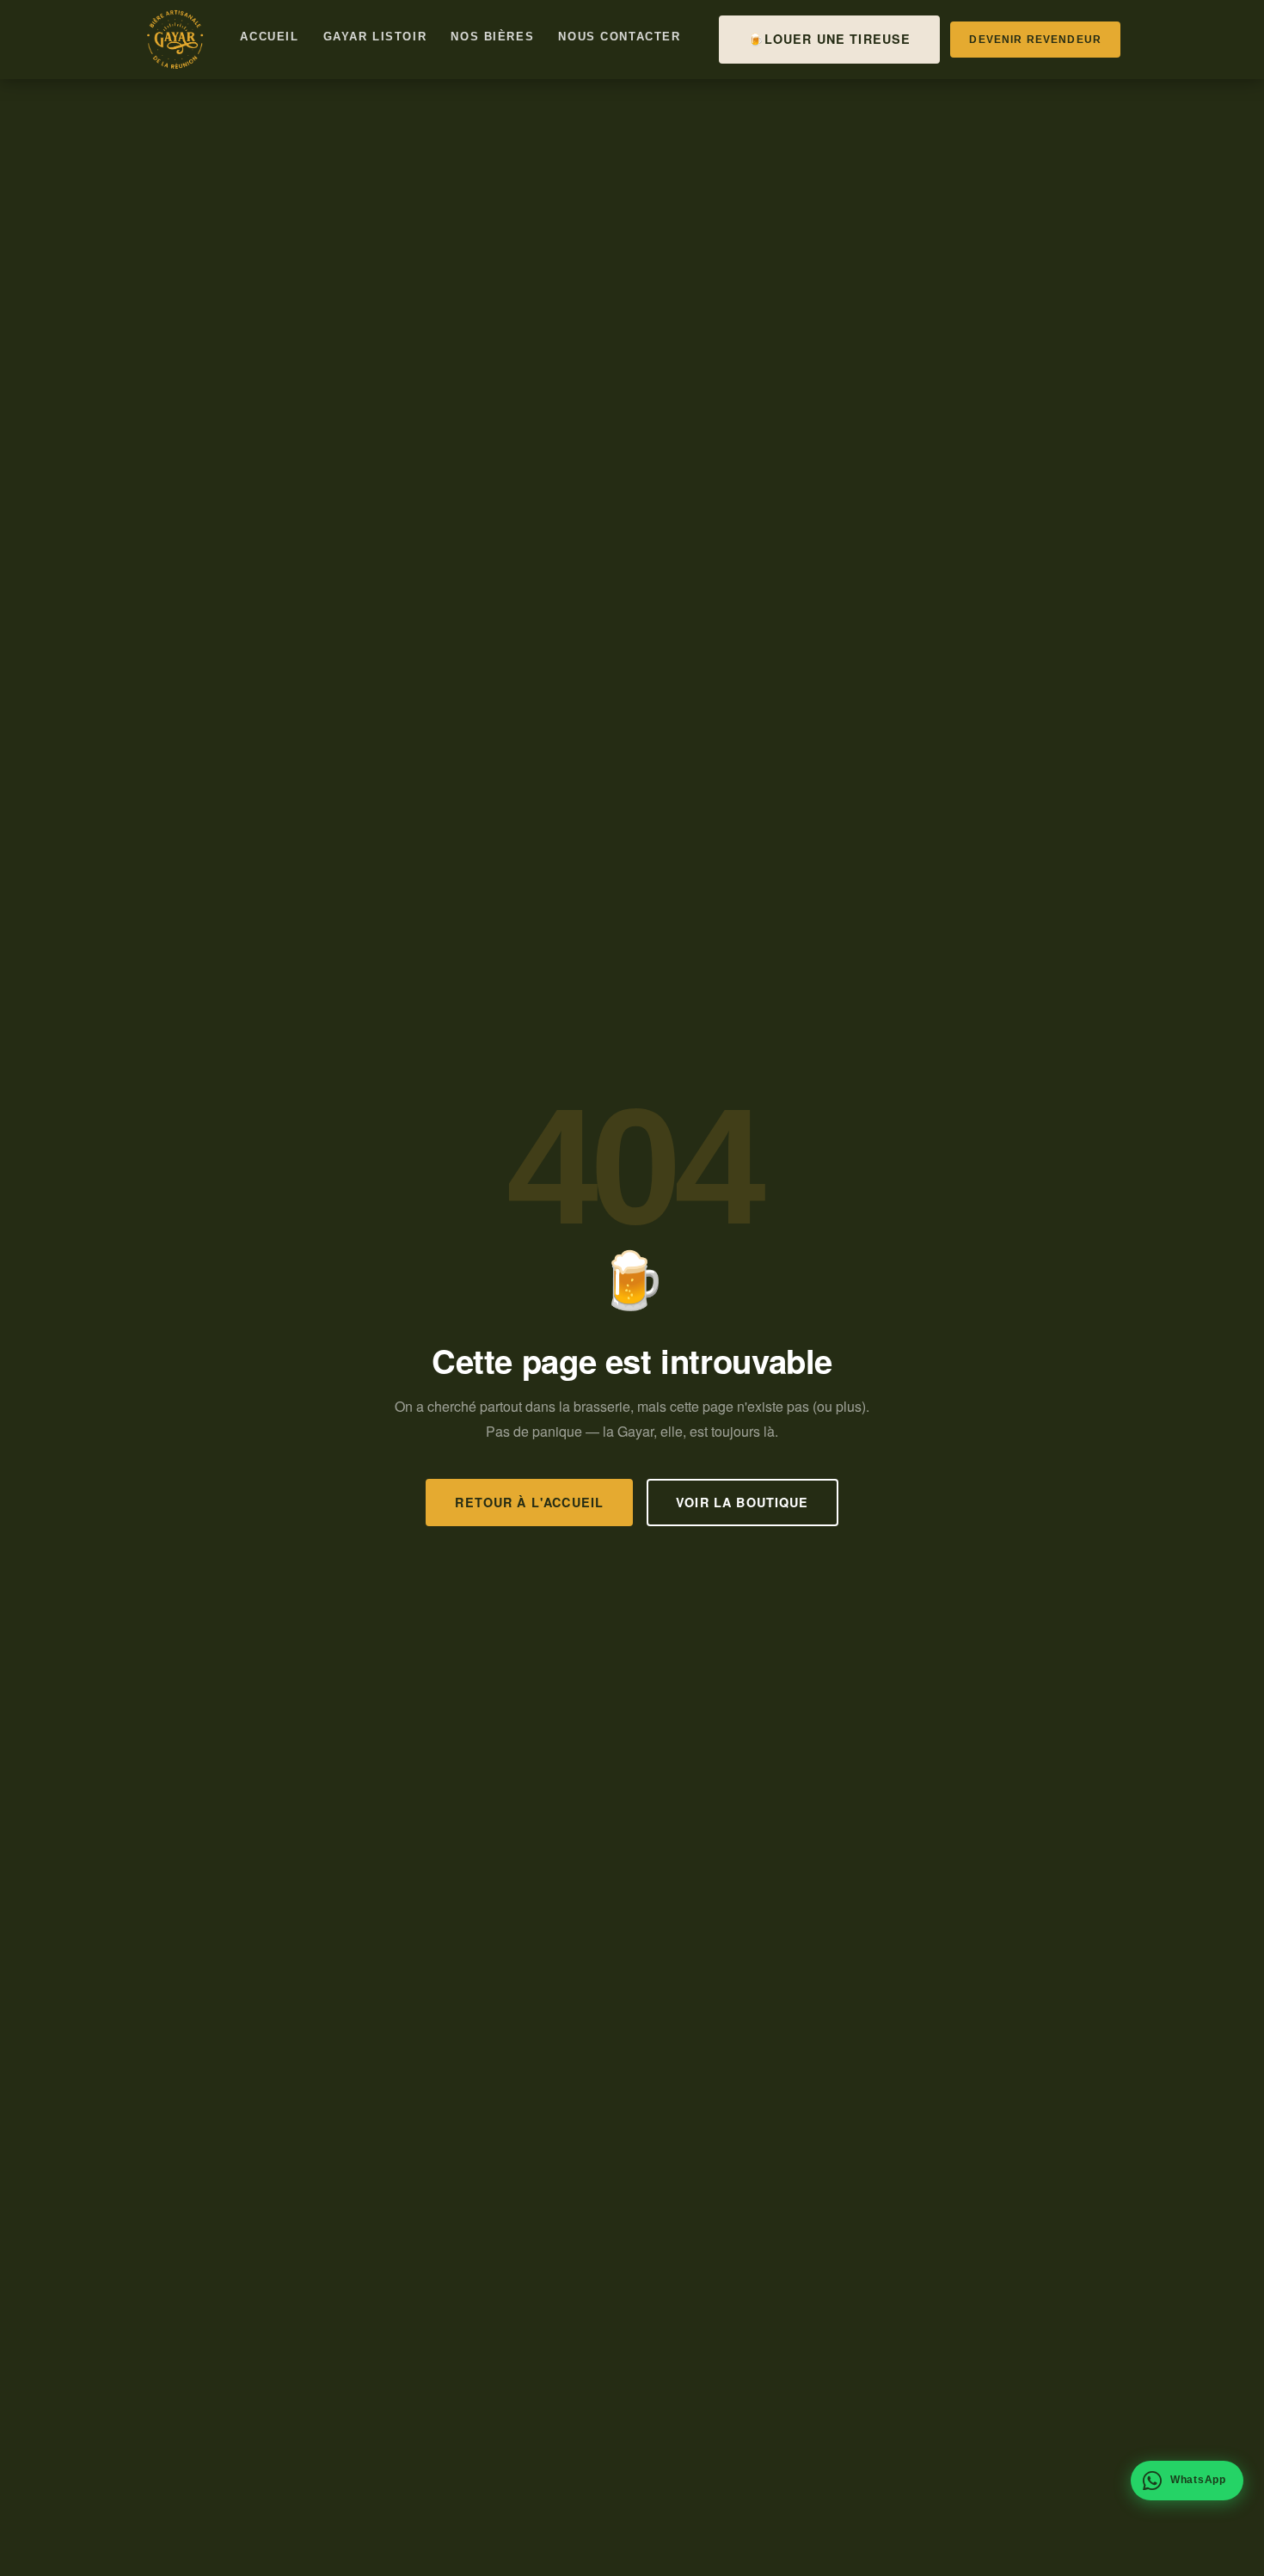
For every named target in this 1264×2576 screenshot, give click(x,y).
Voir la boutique (742, 1502)
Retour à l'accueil (529, 1502)
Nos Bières (492, 37)
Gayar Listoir (375, 37)
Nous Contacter (619, 37)
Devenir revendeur (1035, 40)
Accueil (269, 37)
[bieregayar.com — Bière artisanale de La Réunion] (175, 40)
